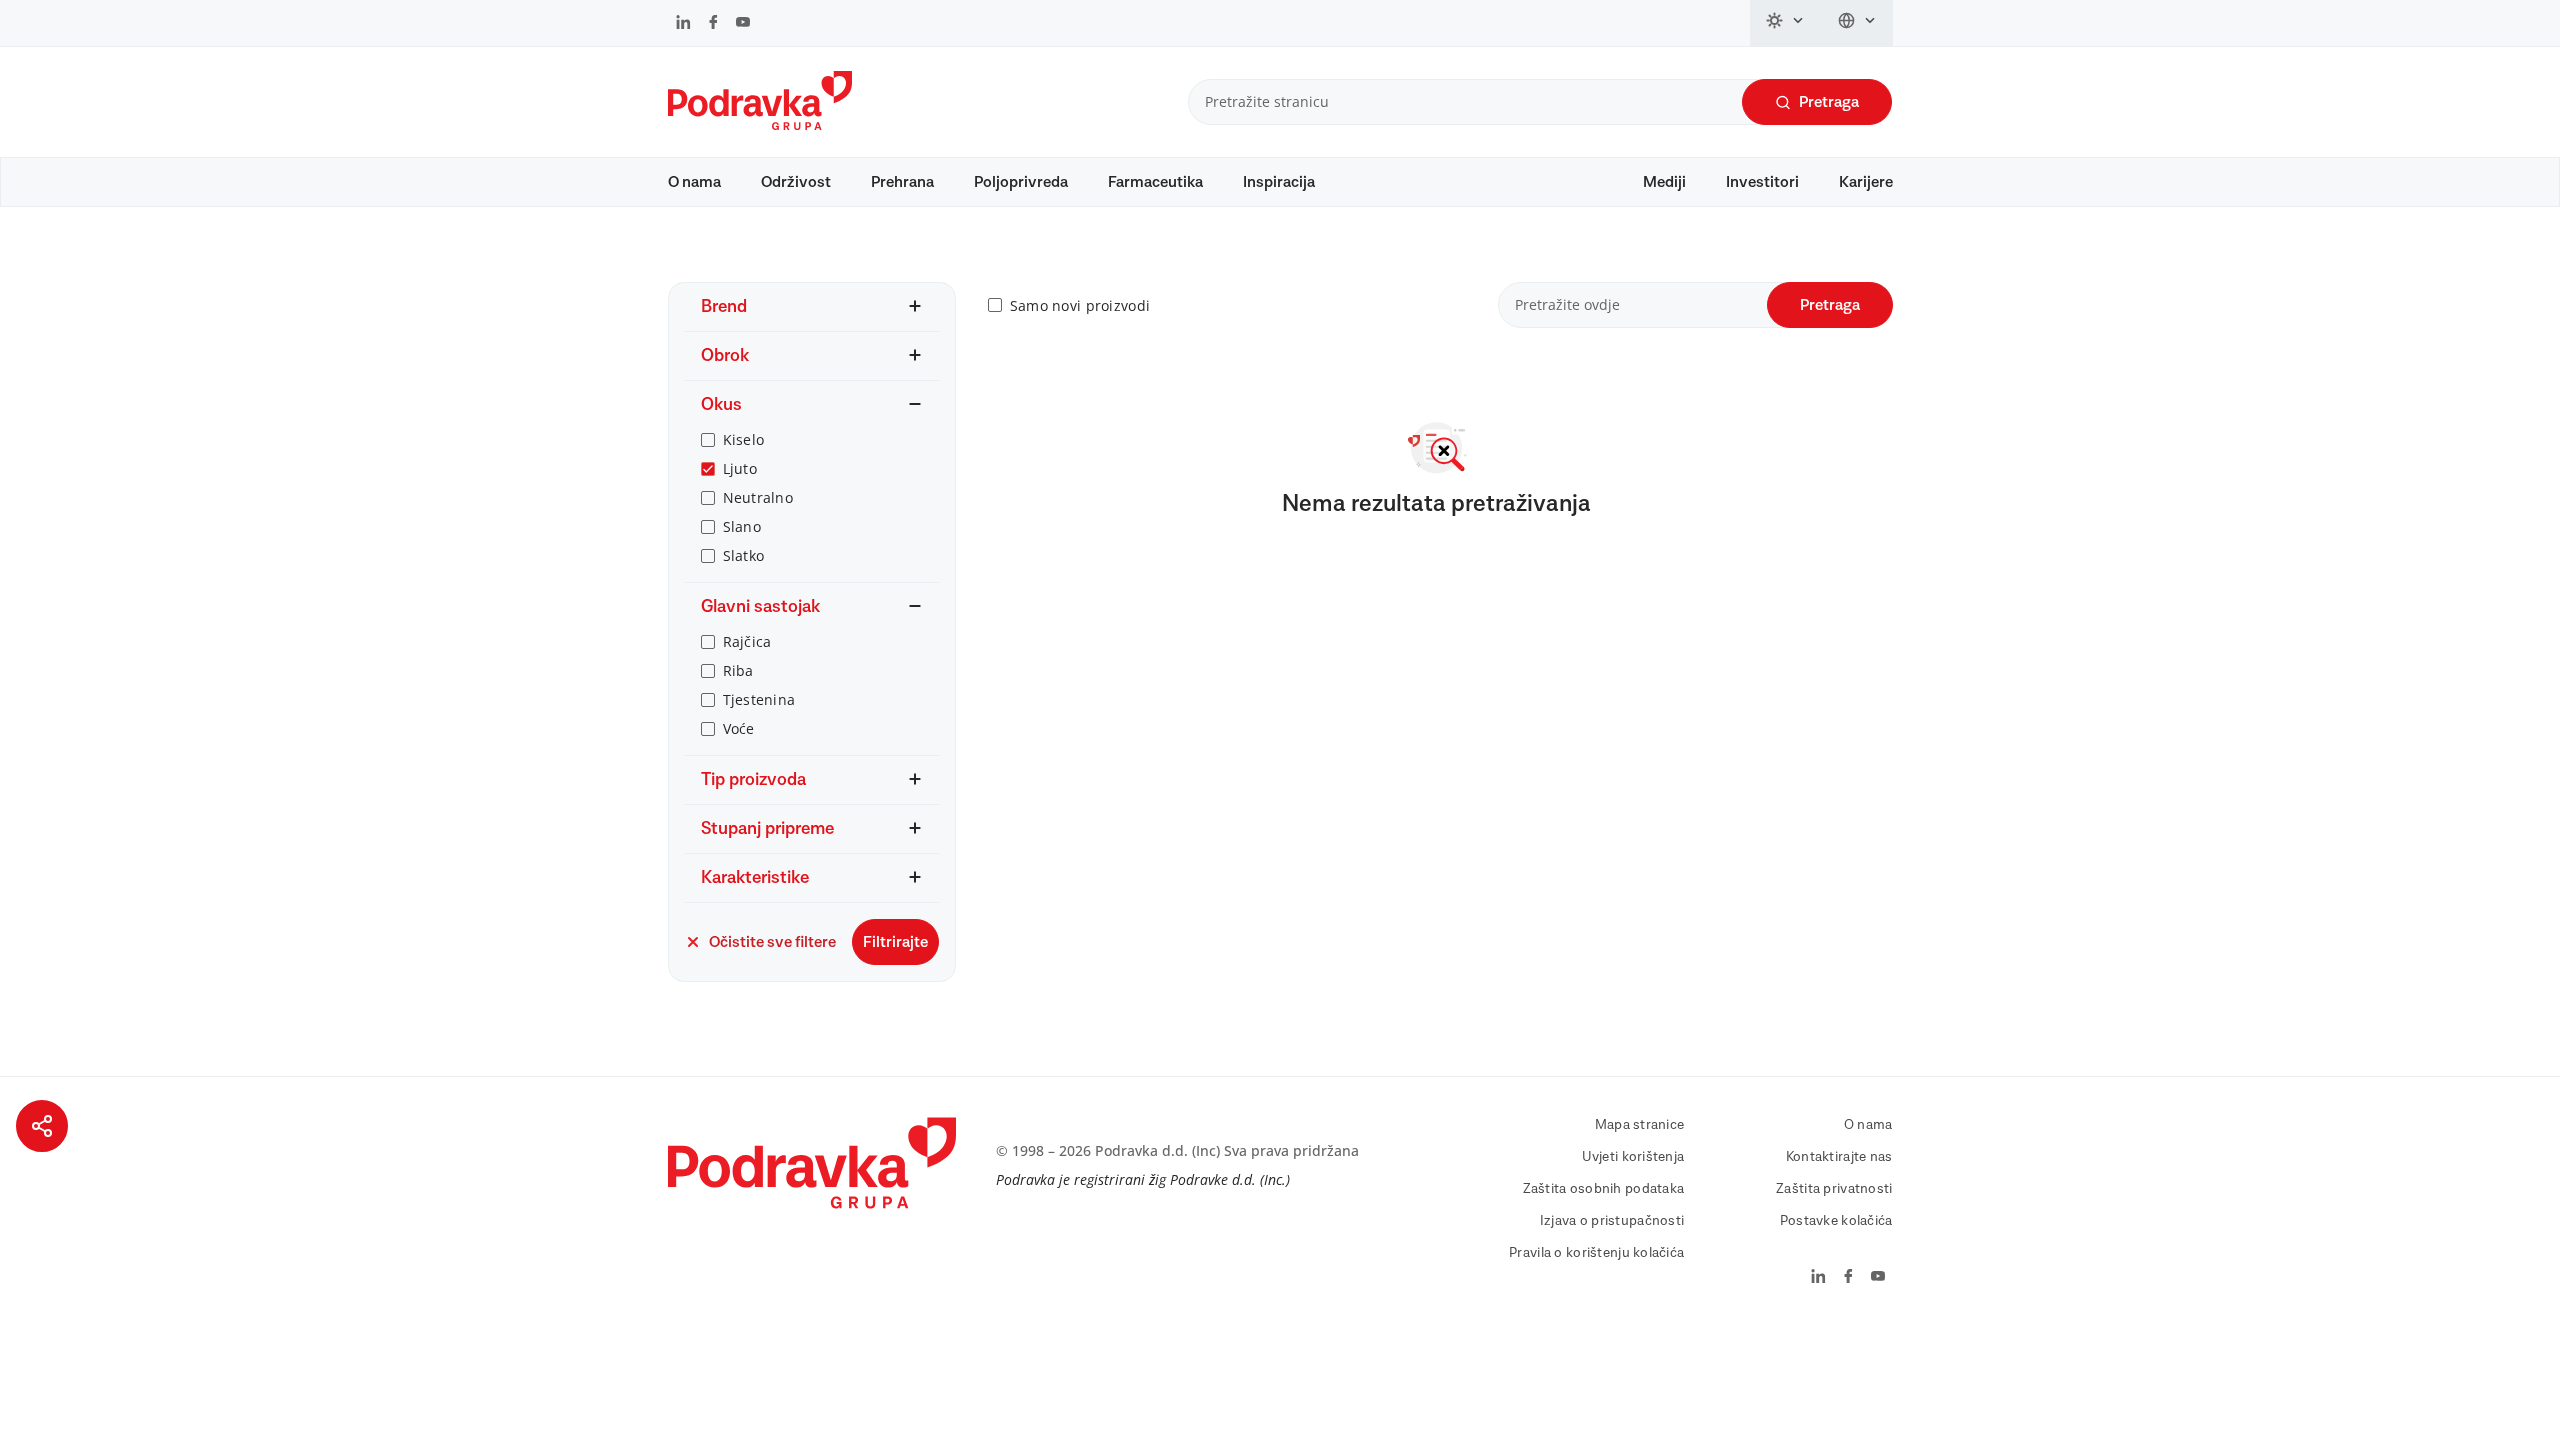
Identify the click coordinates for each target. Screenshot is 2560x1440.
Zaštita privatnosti (1834, 1189)
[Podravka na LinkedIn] (683, 24)
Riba (738, 670)
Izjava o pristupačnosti (1612, 1221)
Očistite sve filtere (772, 942)
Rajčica (747, 641)
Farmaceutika (1155, 182)
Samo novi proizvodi (1080, 305)
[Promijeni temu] (1786, 23)
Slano (742, 526)
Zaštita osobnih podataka (1604, 1189)
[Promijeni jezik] (1857, 23)
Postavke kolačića (1836, 1221)
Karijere (1866, 182)
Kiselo (744, 439)
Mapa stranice (1640, 1125)
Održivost (796, 182)
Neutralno (758, 497)
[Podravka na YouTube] (743, 24)
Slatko (744, 555)
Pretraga (1829, 102)
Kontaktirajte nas (1839, 1157)
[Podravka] (760, 125)
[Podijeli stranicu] (42, 1126)
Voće (739, 728)
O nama (694, 182)
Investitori (1762, 182)
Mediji (1664, 182)
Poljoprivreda (1021, 182)
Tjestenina (759, 699)
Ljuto (740, 468)
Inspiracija (1279, 182)
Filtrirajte (895, 942)
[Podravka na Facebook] (713, 24)
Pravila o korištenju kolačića (1596, 1253)
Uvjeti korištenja (1633, 1157)
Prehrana (902, 182)
